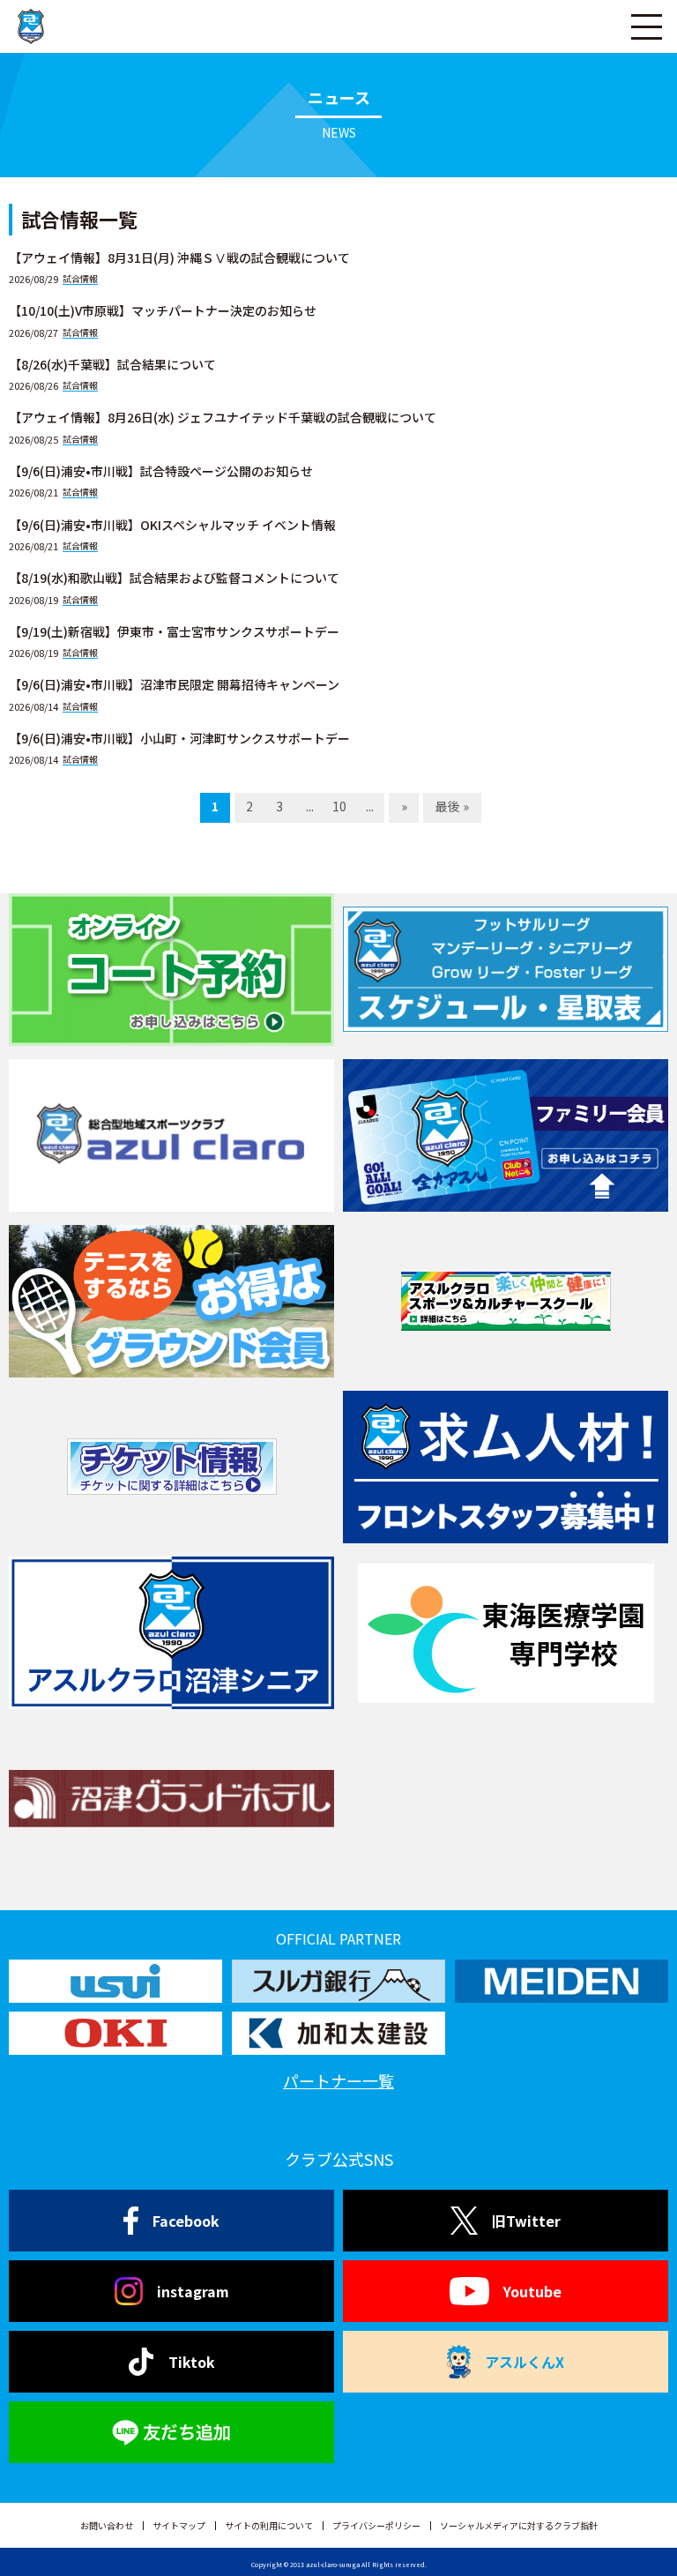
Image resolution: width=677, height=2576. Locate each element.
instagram (193, 2291)
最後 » (452, 806)
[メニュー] (646, 26)
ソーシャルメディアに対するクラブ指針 (519, 2525)
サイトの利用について (269, 2525)
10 (339, 806)
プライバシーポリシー (376, 2525)
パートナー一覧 (338, 2080)
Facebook (186, 2221)
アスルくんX (524, 2362)
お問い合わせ (107, 2525)
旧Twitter (526, 2221)
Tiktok (192, 2362)
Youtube (532, 2291)
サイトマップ (179, 2525)
